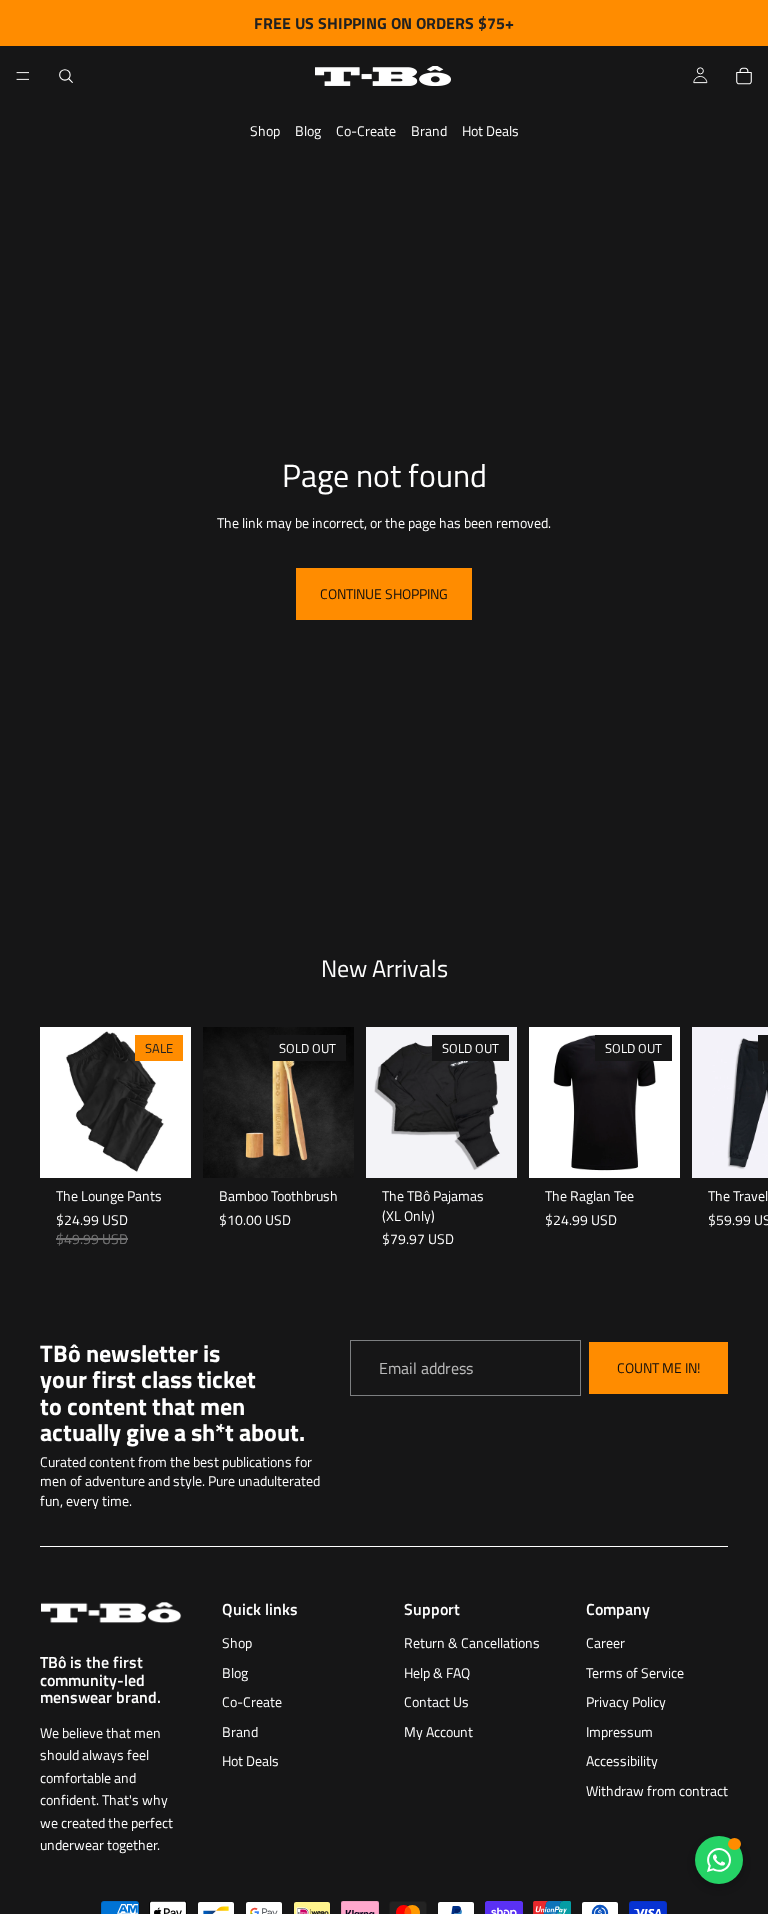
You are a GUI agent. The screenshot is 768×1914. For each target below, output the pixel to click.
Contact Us (436, 1701)
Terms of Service (635, 1672)
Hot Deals (490, 130)
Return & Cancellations (472, 1642)
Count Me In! (658, 1368)
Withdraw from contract (657, 1790)
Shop (265, 130)
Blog (308, 130)
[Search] (66, 76)
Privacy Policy (626, 1701)
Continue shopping (384, 593)
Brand (429, 130)
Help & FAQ (437, 1672)
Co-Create (366, 130)
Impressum (619, 1731)
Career (605, 1642)
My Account (438, 1731)
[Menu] (23, 76)
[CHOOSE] (160, 1147)
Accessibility (622, 1760)
